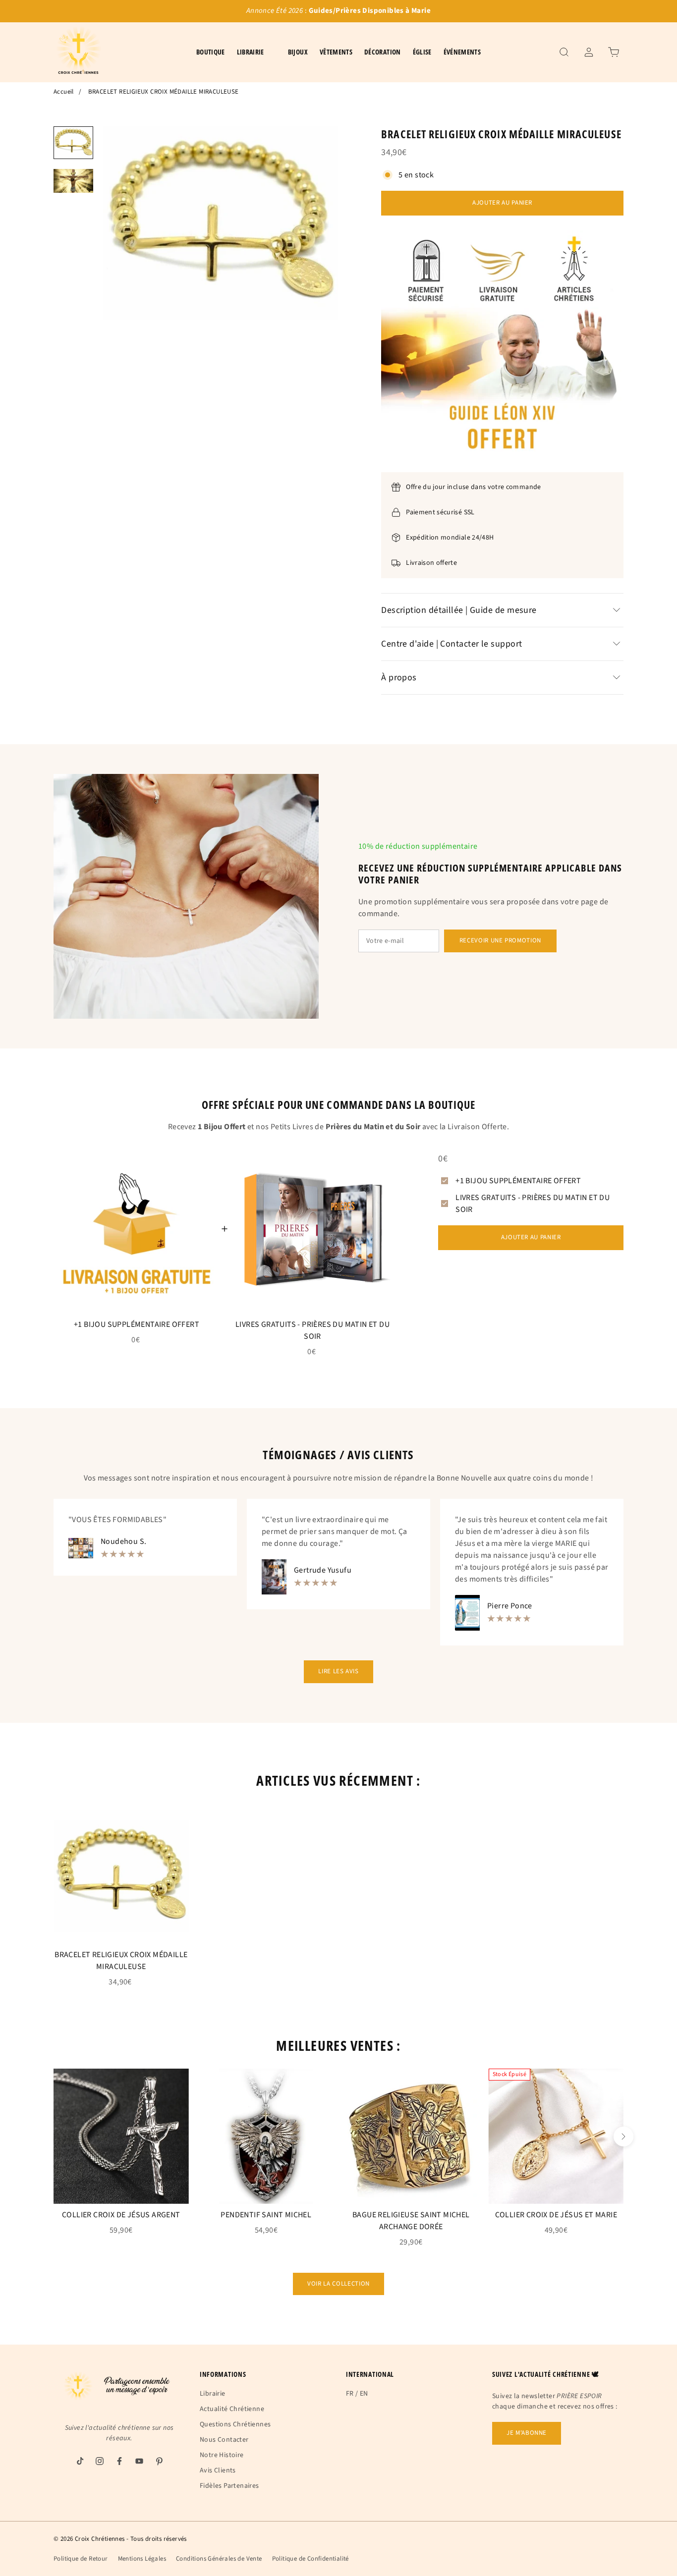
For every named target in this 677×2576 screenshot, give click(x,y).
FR (350, 2394)
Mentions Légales (142, 2559)
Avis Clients (218, 2470)
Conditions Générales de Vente (219, 2559)
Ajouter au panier (502, 203)
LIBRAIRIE (251, 52)
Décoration (383, 52)
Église (422, 52)
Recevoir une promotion (500, 940)
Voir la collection (338, 2284)
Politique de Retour (81, 2559)
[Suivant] (623, 2137)
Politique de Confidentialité (310, 2559)
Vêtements (336, 52)
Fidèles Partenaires (229, 2486)
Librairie (213, 2394)
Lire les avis (338, 1671)
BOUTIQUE (211, 52)
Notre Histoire (222, 2455)
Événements (462, 52)
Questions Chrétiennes (235, 2424)
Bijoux (298, 52)
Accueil (64, 92)
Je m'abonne (527, 2433)
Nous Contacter (224, 2440)
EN (364, 2394)
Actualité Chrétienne (232, 2409)
